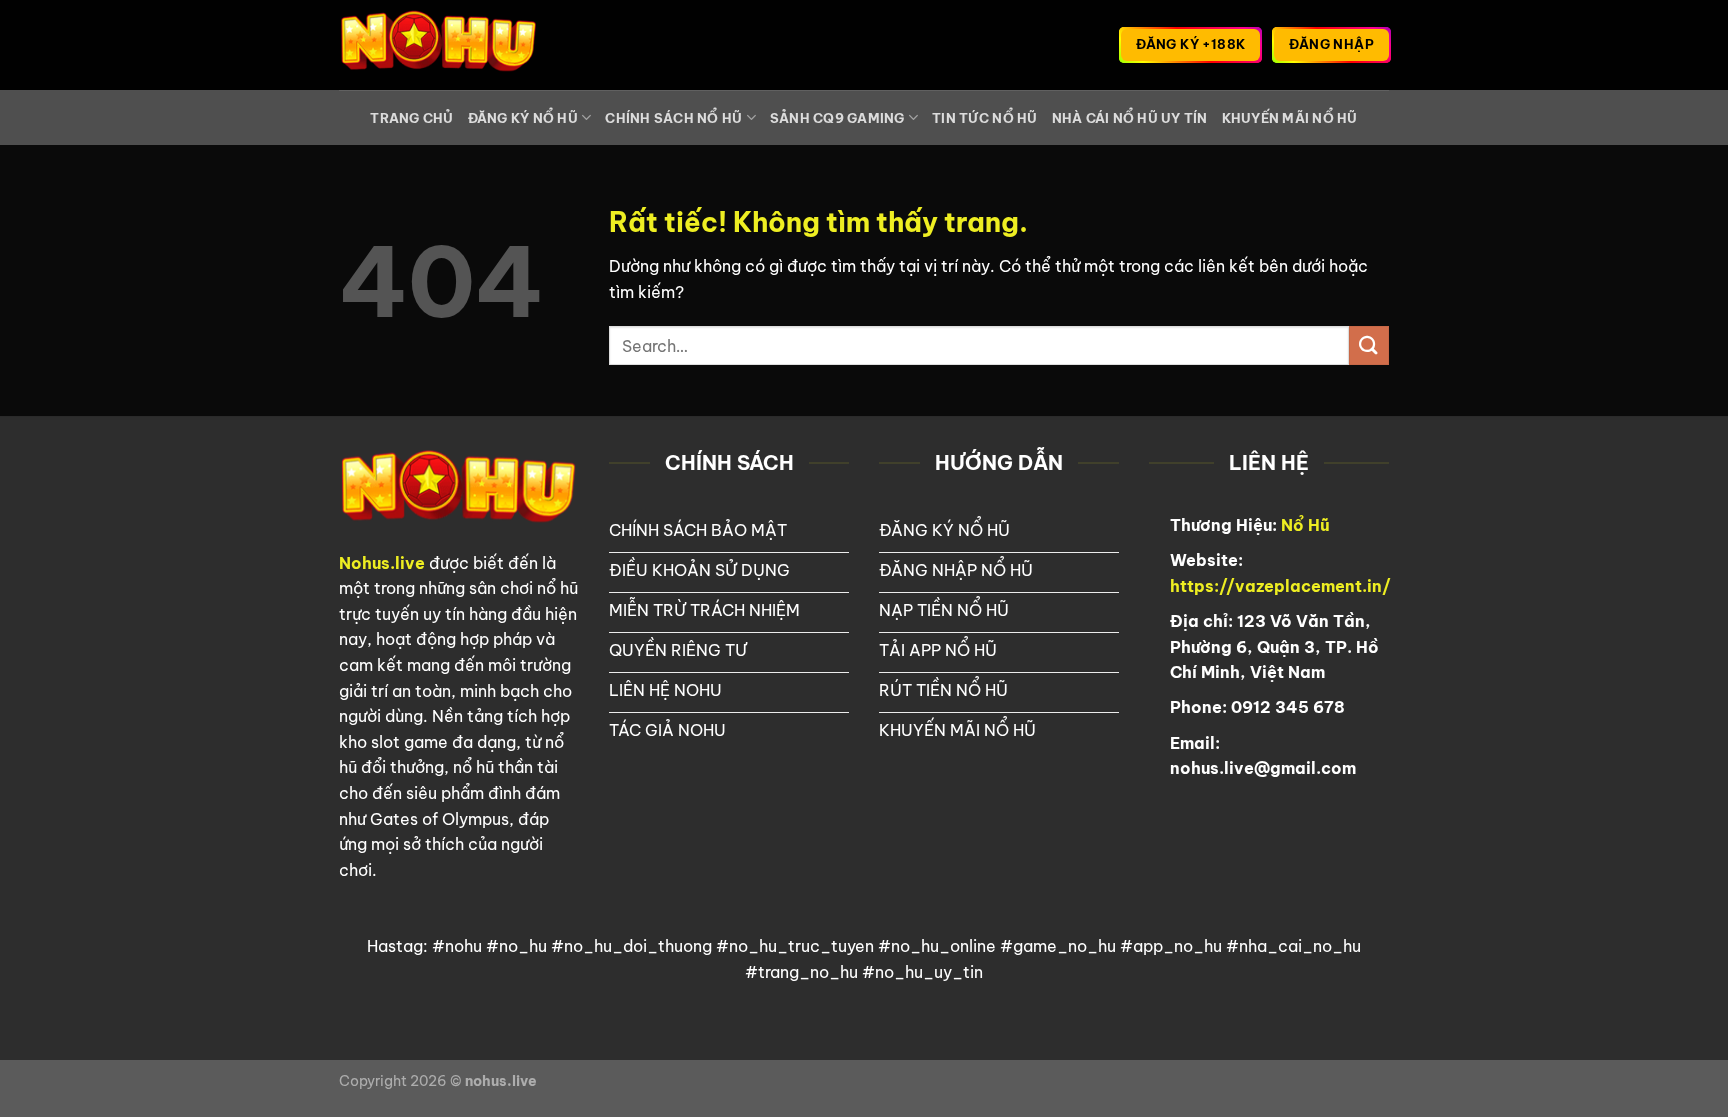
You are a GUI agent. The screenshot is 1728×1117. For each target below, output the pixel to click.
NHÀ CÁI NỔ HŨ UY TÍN (1130, 118)
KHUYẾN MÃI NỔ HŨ (1290, 118)
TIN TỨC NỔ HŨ (984, 118)
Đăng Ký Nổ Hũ (523, 118)
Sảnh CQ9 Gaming (837, 118)
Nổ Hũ (1305, 525)
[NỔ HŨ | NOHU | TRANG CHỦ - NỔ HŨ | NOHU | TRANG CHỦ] (439, 44)
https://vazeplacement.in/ (1280, 586)
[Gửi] (1369, 345)
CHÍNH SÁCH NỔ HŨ (673, 118)
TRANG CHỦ (411, 118)
